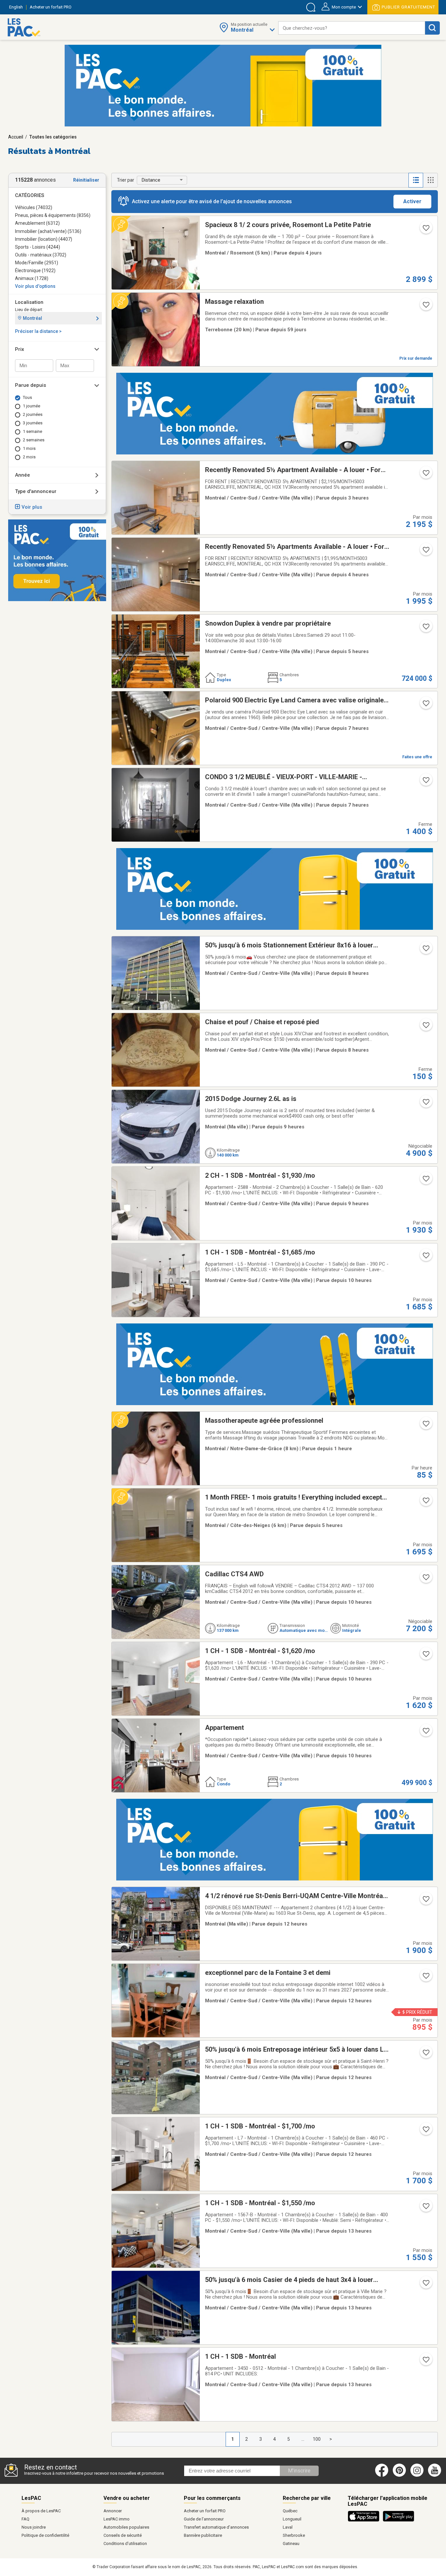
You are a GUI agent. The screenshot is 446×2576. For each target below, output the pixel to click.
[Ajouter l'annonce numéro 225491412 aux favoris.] (425, 950)
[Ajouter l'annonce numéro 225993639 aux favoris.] (425, 1027)
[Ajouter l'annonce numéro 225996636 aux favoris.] (425, 1901)
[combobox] (352, 28)
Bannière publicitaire (203, 2535)
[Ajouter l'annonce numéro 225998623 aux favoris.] (425, 1104)
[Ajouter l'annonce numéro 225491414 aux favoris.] (425, 2285)
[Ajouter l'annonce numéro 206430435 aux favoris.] (425, 307)
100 (317, 2439)
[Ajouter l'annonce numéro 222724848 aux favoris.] (425, 1733)
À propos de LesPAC (41, 2511)
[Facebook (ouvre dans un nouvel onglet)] (382, 2475)
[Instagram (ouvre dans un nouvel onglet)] (417, 2475)
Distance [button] (151, 180)
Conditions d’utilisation (125, 2543)
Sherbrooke (294, 2535)
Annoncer (113, 2511)
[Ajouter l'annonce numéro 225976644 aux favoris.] (425, 1579)
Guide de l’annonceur (204, 2519)
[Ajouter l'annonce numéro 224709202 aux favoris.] (425, 2362)
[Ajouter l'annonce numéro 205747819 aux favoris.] (425, 1257)
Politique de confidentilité (45, 2535)
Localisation (29, 302)
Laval (288, 2527)
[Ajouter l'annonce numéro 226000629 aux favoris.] (425, 475)
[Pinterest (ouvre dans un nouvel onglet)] (399, 2475)
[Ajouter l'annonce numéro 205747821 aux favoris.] (425, 1181)
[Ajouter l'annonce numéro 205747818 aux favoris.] (425, 1656)
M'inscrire (299, 2471)
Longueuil (292, 2519)
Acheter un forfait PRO (205, 2511)
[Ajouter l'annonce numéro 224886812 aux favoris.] (425, 1978)
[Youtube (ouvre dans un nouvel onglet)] (436, 2475)
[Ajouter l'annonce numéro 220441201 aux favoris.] (425, 782)
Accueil (16, 137)
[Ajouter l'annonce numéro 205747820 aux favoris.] (425, 2131)
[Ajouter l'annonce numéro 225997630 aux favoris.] (425, 705)
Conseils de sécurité (123, 2535)
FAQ (25, 2519)
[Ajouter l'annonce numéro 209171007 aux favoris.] (425, 1502)
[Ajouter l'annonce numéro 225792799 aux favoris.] (425, 629)
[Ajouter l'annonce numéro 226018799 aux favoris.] (425, 552)
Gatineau (291, 2543)
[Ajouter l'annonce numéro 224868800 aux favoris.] (425, 1426)
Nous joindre (34, 2527)
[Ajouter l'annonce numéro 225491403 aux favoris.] (425, 2055)
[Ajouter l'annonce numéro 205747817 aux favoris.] (425, 2208)
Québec (290, 2511)
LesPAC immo (117, 2519)
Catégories (30, 195)
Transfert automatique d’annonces (216, 2527)
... (303, 2439)
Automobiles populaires (126, 2527)
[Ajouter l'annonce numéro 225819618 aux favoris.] (425, 230)
